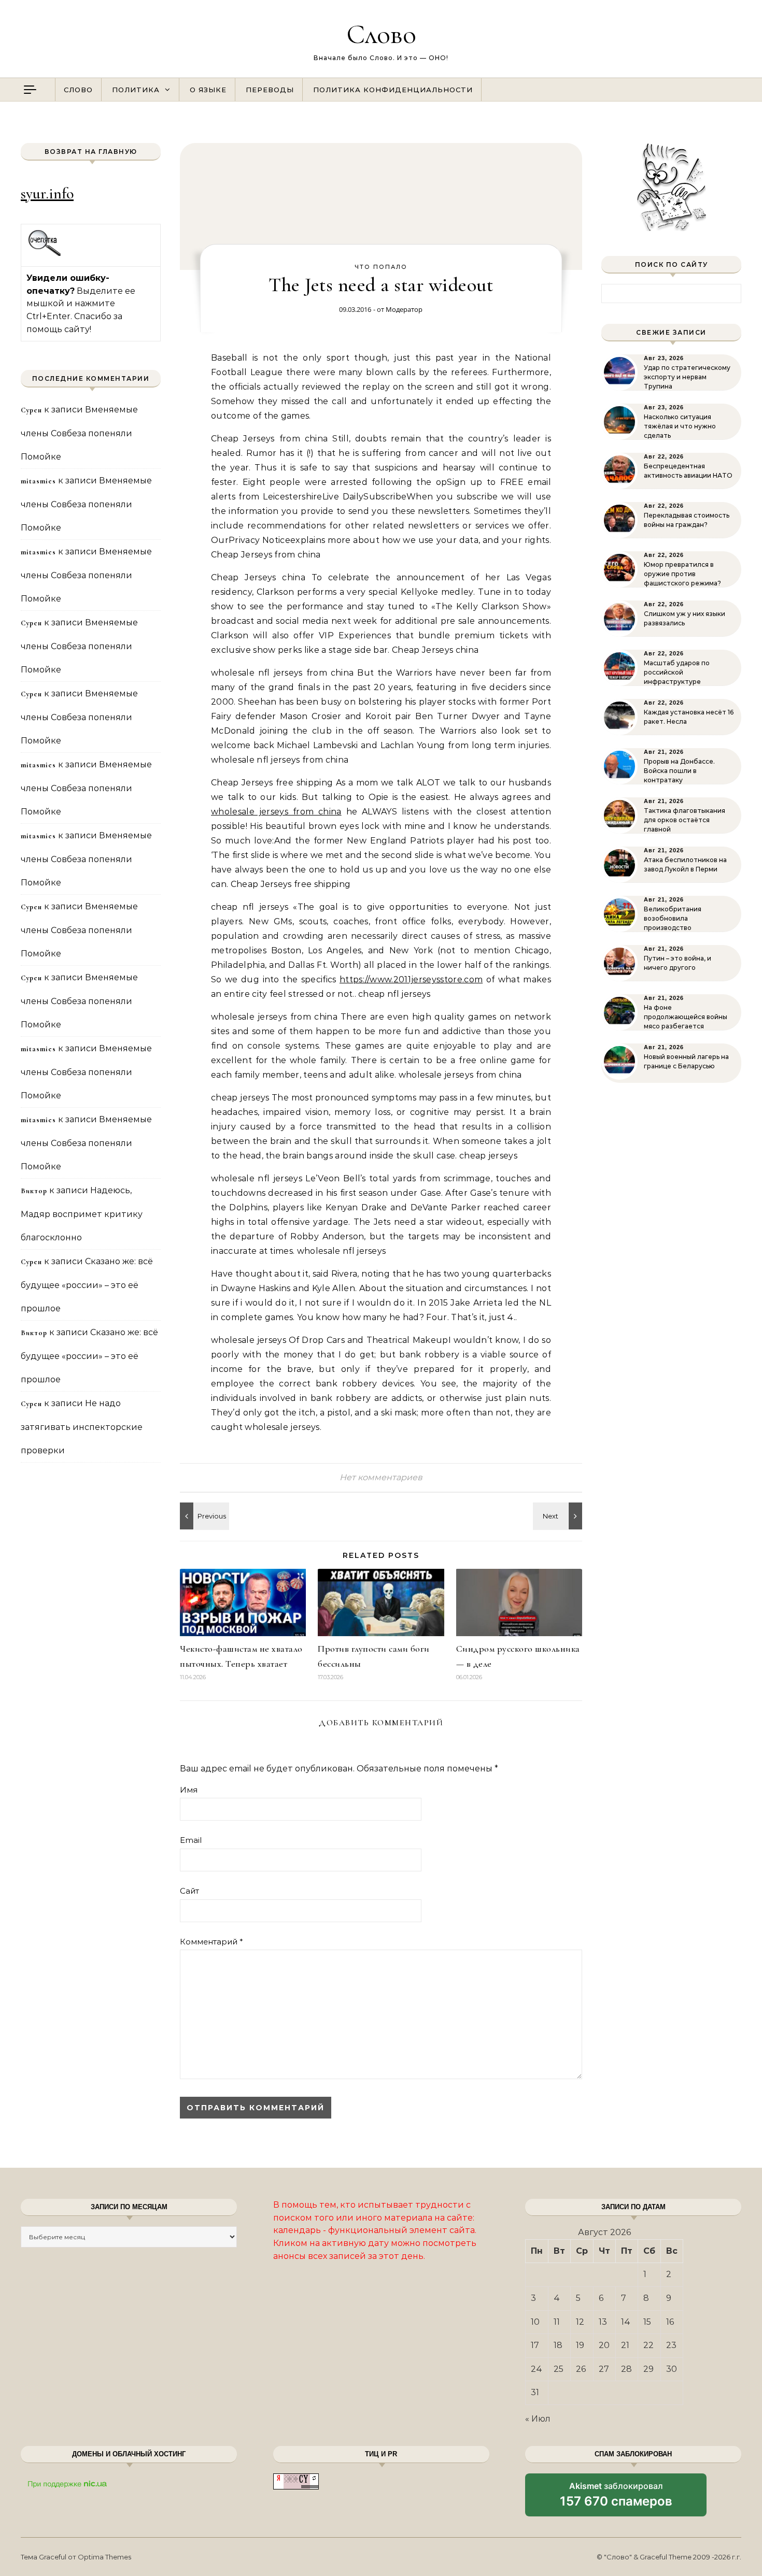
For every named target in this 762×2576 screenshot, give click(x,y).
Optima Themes (104, 2557)
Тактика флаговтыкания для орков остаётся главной (685, 820)
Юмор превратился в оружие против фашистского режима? (682, 574)
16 (670, 2322)
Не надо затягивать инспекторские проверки (82, 1427)
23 (671, 2345)
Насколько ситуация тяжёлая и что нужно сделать (680, 426)
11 (557, 2322)
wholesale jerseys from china (276, 812)
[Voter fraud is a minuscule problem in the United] (203, 1516)
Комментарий (211, 1942)
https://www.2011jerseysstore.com (411, 979)
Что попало (381, 267)
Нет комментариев (381, 1477)
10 (535, 2322)
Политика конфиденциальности (393, 90)
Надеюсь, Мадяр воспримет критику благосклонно (82, 1214)
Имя (189, 1790)
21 (625, 2345)
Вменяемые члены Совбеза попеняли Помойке (79, 433)
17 (535, 2345)
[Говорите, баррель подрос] (559, 1516)
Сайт (189, 1891)
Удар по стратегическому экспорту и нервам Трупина (687, 377)
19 (580, 2345)
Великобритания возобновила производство (673, 918)
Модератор (404, 309)
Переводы (270, 90)
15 (647, 2322)
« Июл (538, 2419)
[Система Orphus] (45, 255)
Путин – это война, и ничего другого (678, 963)
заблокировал (616, 2498)
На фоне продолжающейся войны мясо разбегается (686, 1017)
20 (604, 2345)
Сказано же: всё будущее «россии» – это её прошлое (87, 1285)
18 (558, 2345)
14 (626, 2322)
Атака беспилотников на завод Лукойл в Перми (685, 864)
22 (648, 2345)
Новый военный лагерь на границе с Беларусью (686, 1061)
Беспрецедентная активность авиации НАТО (688, 471)
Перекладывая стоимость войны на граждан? (687, 520)
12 (580, 2322)
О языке (208, 90)
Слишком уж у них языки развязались (685, 618)
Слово (381, 34)
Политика (136, 90)
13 (603, 2322)
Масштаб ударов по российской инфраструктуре (677, 672)
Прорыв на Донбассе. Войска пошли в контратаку (679, 771)
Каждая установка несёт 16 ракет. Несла (689, 717)
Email (191, 1840)
